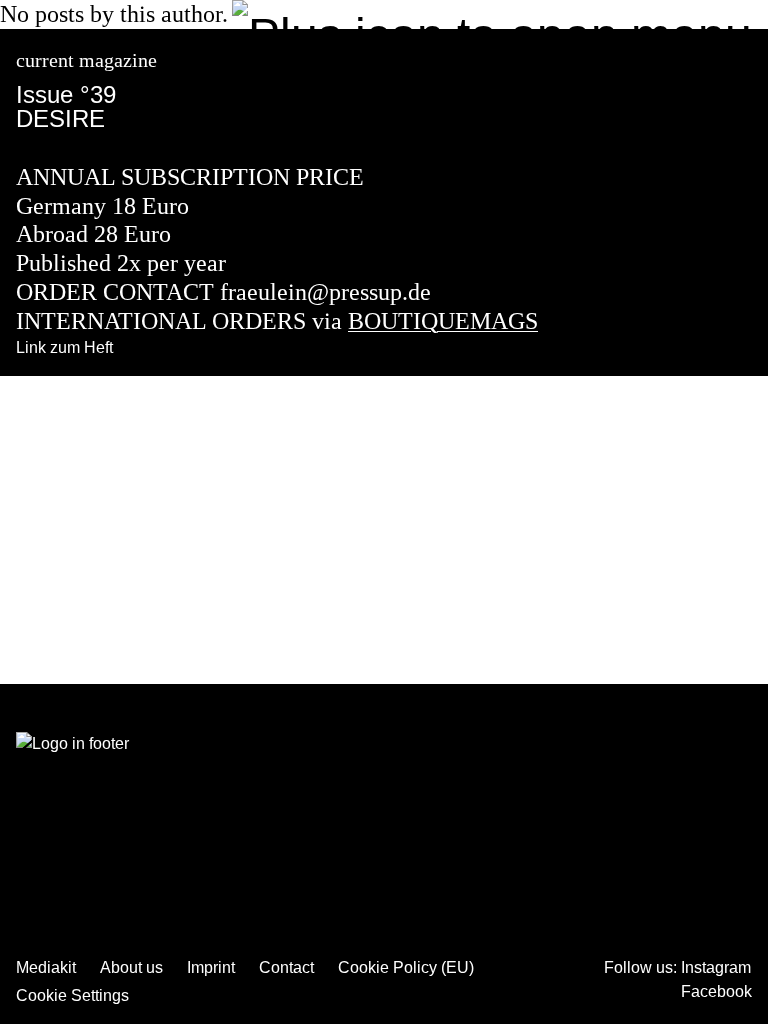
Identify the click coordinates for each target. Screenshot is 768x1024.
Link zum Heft (64, 347)
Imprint (211, 967)
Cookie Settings (72, 995)
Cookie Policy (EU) (406, 967)
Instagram (716, 967)
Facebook (716, 991)
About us (131, 967)
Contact (286, 967)
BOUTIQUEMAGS (443, 321)
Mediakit (46, 967)
